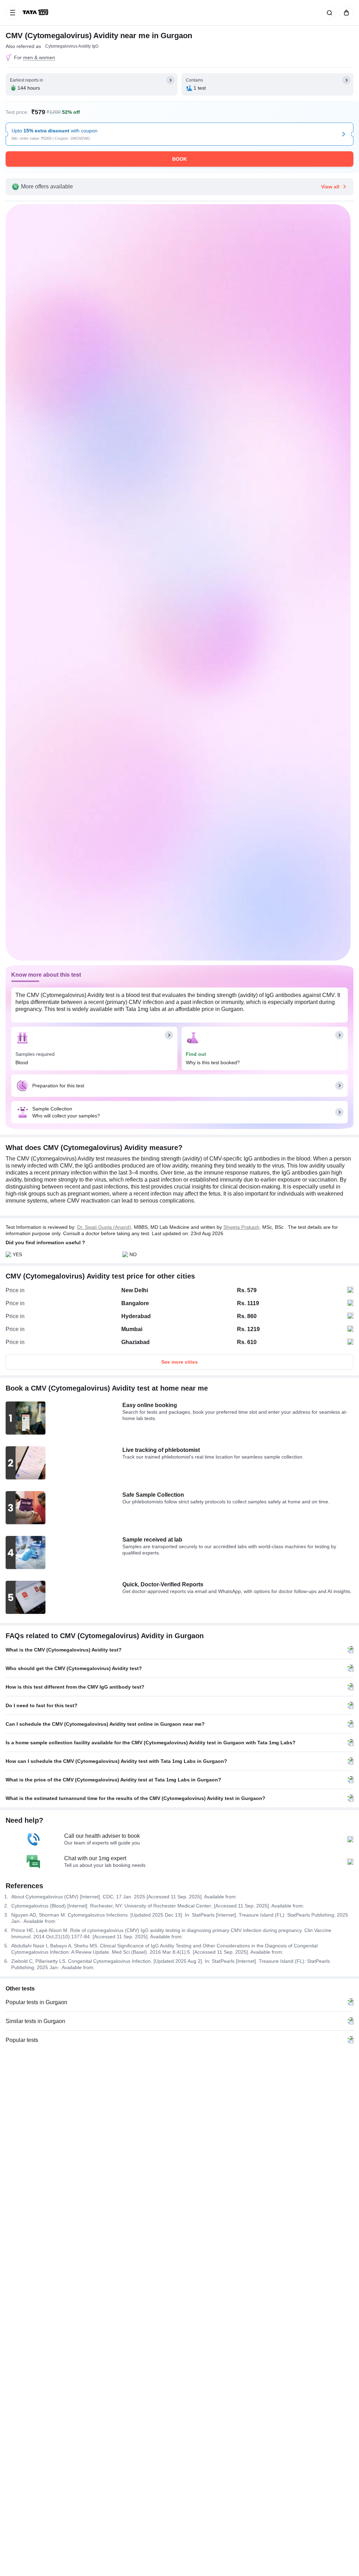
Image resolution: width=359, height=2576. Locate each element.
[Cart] (345, 13)
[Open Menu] (13, 13)
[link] (36, 13)
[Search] (328, 13)
